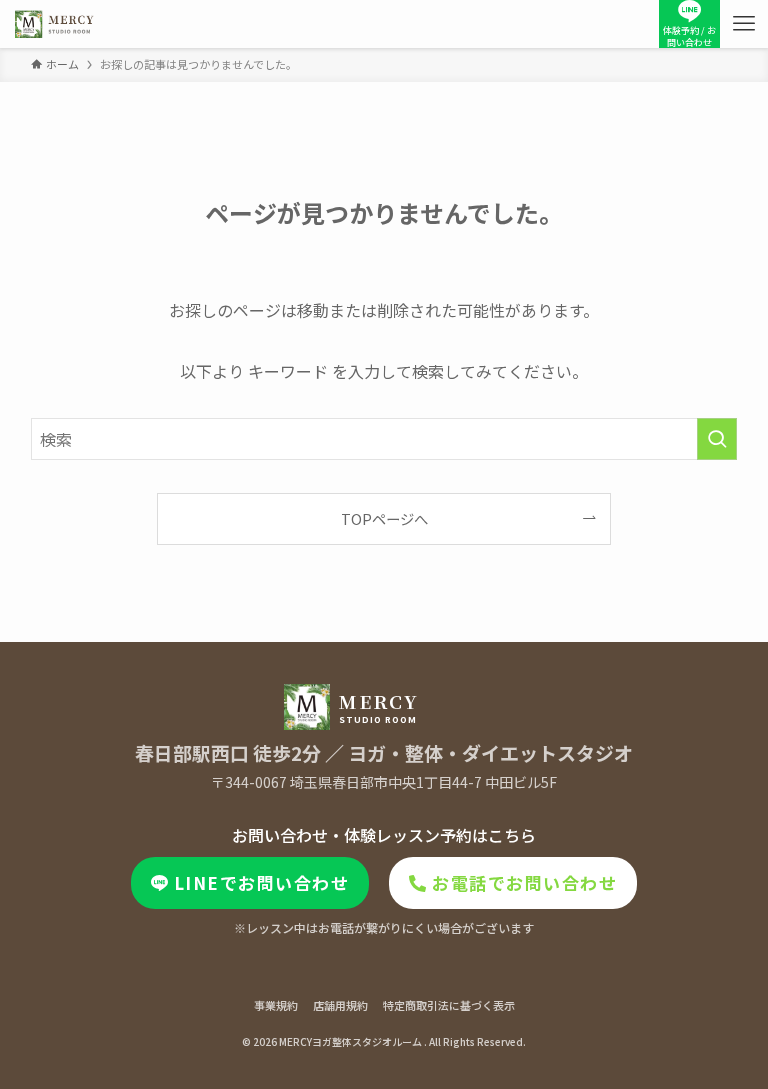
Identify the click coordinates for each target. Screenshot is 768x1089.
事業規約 (276, 1005)
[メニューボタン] (744, 24)
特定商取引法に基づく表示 (449, 1005)
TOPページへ (384, 518)
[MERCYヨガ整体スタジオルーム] (55, 24)
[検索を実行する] (717, 439)
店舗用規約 (340, 1005)
